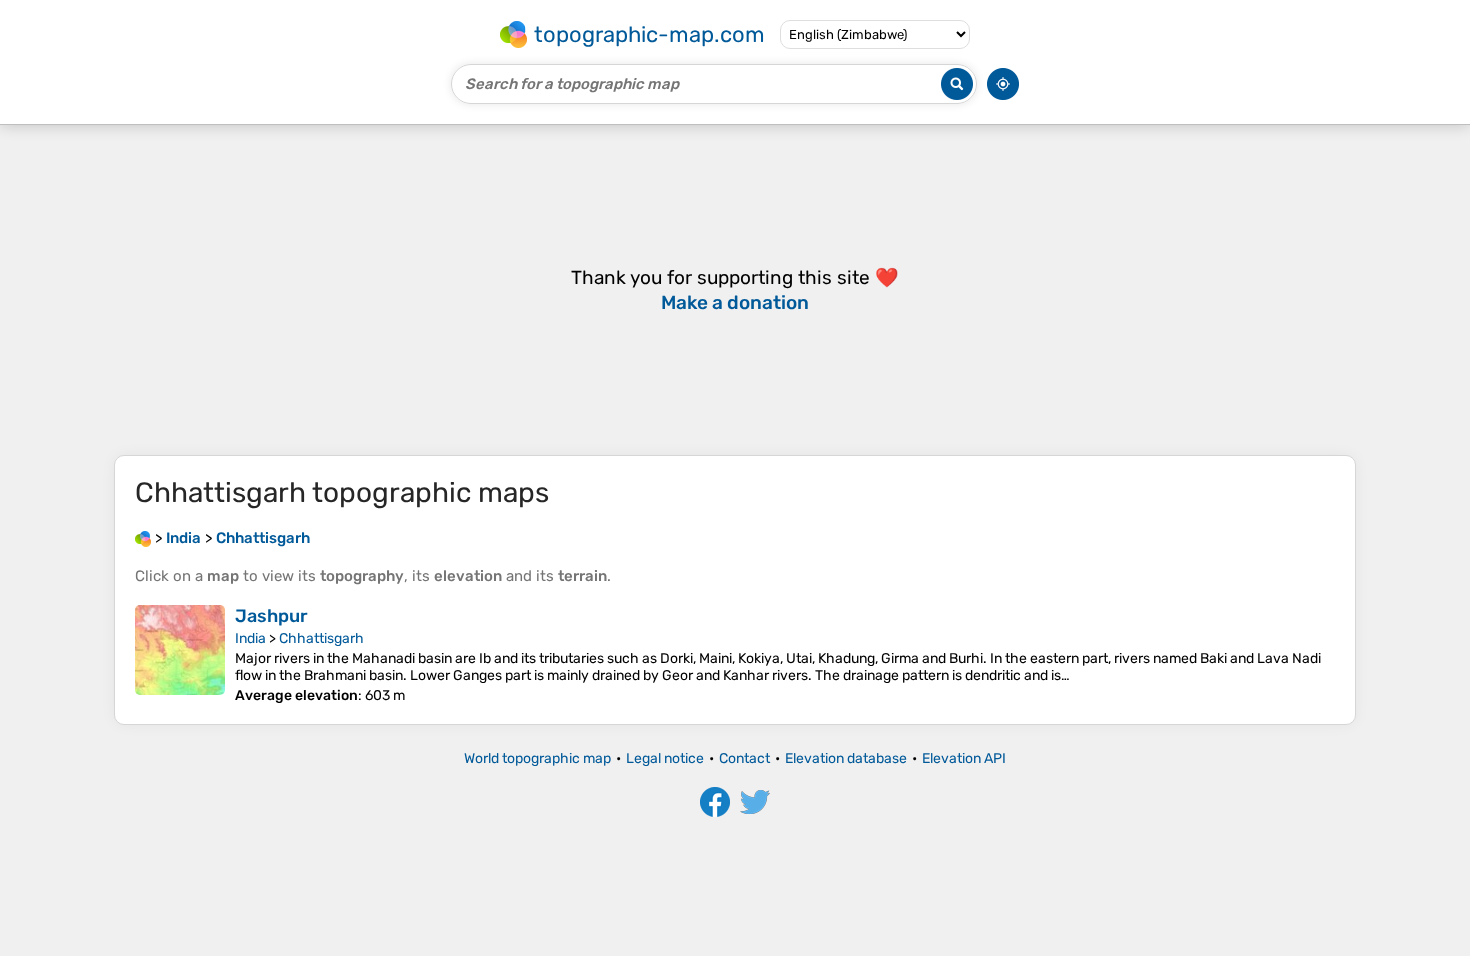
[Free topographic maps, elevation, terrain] (143, 538)
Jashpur (271, 616)
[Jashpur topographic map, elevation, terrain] (180, 654)
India (250, 638)
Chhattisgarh (321, 638)
